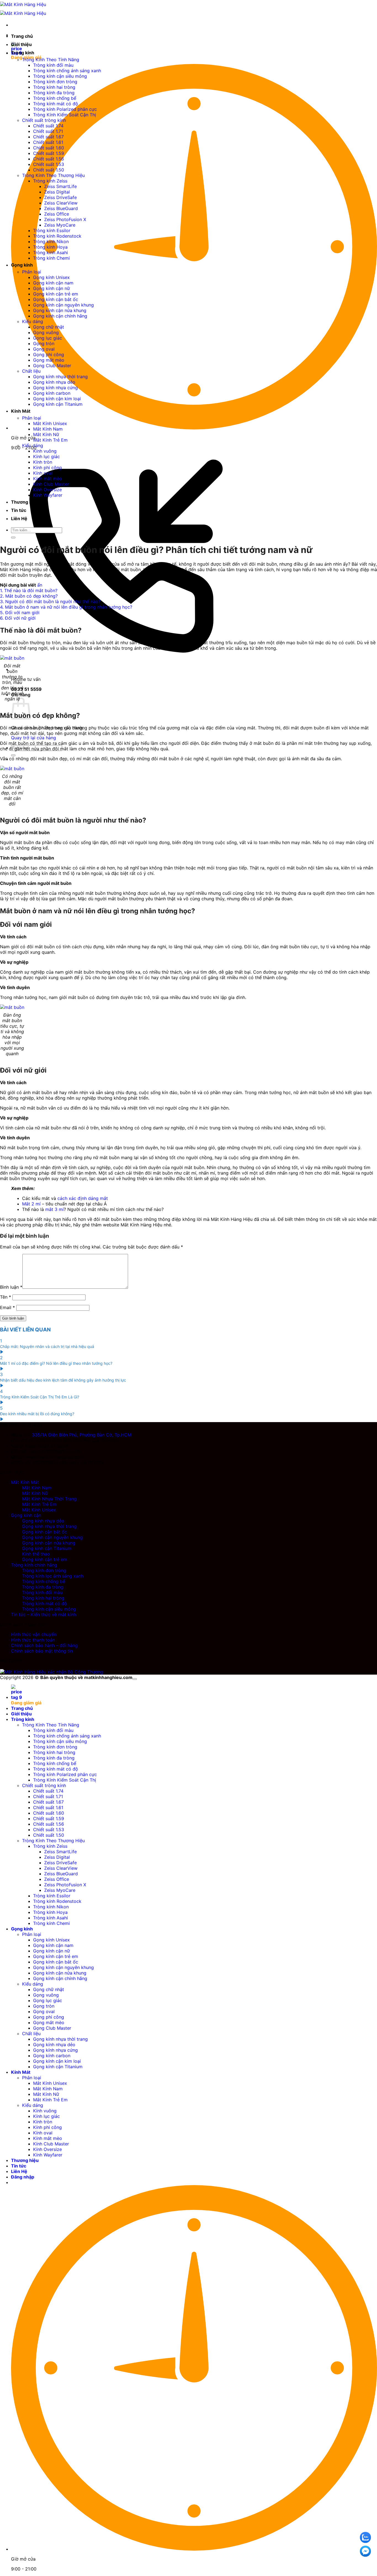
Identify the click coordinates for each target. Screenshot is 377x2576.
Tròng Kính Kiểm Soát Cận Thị (65, 115)
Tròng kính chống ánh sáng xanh (67, 71)
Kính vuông (45, 451)
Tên (6, 1297)
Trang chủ (22, 36)
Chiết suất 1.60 (49, 148)
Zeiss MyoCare (60, 225)
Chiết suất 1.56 (49, 159)
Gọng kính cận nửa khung (60, 310)
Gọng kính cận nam (53, 283)
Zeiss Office (57, 214)
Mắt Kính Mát (25, 1482)
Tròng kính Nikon (51, 241)
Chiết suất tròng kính (44, 120)
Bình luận (11, 1287)
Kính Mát (21, 411)
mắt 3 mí (55, 1209)
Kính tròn (43, 462)
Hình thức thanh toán (33, 1640)
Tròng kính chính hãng (34, 1565)
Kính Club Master (51, 484)
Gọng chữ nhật (49, 327)
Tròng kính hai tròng (54, 87)
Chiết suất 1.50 (49, 170)
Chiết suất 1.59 (49, 153)
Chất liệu (31, 371)
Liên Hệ (19, 519)
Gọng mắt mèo (49, 360)
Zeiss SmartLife (60, 186)
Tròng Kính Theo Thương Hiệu (53, 175)
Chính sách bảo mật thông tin (42, 1651)
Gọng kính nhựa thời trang (60, 377)
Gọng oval (44, 349)
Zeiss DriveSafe (60, 197)
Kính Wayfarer (48, 495)
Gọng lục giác (48, 338)
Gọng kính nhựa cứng (55, 388)
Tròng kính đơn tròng (55, 82)
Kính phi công (47, 468)
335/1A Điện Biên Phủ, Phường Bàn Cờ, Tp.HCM (82, 1435)
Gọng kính (22, 265)
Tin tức (19, 510)
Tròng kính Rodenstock (57, 236)
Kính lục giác (47, 456)
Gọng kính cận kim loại (57, 399)
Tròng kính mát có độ (56, 104)
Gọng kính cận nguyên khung (63, 305)
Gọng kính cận (26, 1515)
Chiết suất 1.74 (48, 126)
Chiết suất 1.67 (48, 137)
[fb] (365, 2551)
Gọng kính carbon (52, 393)
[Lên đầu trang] (135, 1679)
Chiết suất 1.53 (49, 164)
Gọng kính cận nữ (51, 288)
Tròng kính (23, 53)
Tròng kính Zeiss (50, 181)
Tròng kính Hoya (50, 247)
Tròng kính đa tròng (54, 93)
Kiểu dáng (33, 321)
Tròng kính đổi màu (53, 65)
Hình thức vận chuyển (34, 1634)
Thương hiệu (25, 502)
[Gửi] (13, 755)
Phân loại (32, 272)
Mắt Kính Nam (48, 429)
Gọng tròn (44, 343)
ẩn (40, 585)
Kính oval (43, 473)
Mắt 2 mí (31, 1204)
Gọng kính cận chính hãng (60, 316)
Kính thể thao (36, 1554)
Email (7, 1307)
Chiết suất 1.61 (48, 142)
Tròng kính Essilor (52, 230)
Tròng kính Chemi (51, 258)
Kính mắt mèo (48, 479)
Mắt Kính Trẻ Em (50, 440)
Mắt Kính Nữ (46, 434)
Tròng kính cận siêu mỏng (60, 76)
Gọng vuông (46, 332)
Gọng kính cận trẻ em (56, 294)
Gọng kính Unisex (51, 277)
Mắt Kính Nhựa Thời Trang (49, 1499)
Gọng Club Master (52, 366)
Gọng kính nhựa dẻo (54, 382)
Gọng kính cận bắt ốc (56, 299)
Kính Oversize (47, 490)
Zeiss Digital (57, 192)
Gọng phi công (49, 354)
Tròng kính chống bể (55, 98)
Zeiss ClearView (61, 203)
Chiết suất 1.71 (48, 131)
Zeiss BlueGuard (61, 208)
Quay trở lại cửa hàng (34, 738)
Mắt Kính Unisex (50, 423)
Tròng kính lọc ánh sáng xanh (53, 1576)
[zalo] (365, 2537)
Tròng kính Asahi (51, 253)
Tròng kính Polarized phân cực (65, 109)
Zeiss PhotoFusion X (65, 219)
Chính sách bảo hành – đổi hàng (44, 1645)
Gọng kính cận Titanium (58, 404)
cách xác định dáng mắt (83, 1198)
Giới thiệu (21, 44)
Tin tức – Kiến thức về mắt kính (44, 1615)
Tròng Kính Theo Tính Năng (51, 60)
